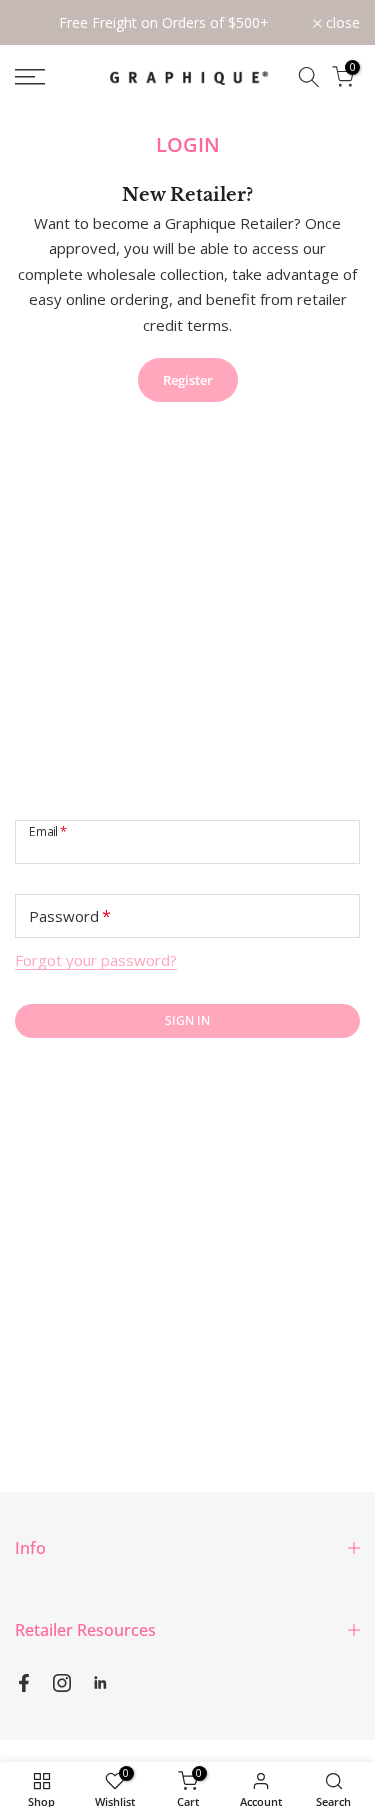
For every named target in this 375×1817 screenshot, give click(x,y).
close (341, 23)
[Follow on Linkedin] (100, 1683)
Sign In (187, 1020)
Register (188, 380)
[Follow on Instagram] (62, 1683)
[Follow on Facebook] (24, 1683)
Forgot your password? (96, 960)
